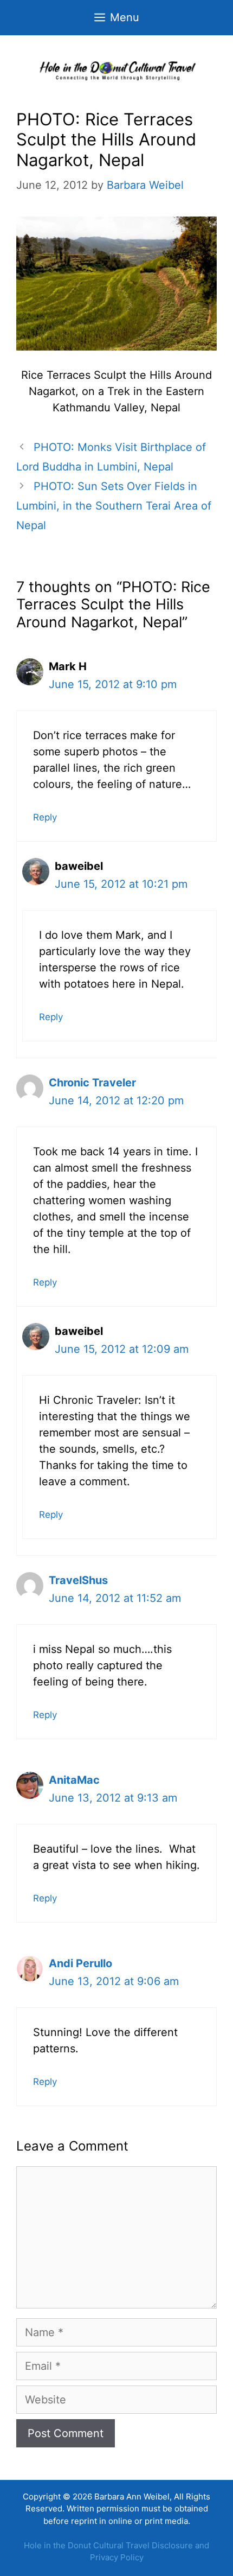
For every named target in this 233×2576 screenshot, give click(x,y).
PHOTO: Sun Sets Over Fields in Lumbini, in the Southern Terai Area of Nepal (114, 506)
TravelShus (78, 1580)
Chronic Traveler (92, 1083)
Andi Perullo (80, 1963)
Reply (45, 817)
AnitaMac (74, 1780)
